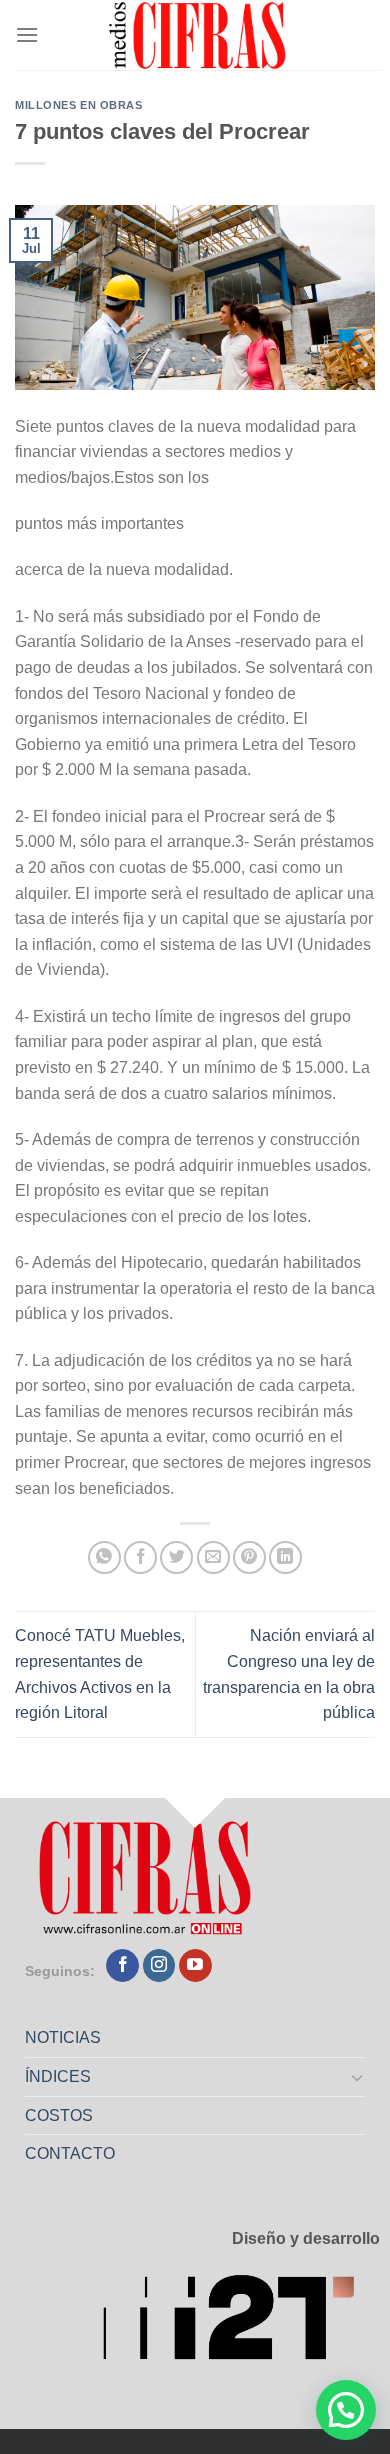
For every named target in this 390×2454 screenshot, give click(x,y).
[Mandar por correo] (213, 1557)
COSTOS (59, 2115)
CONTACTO (70, 2153)
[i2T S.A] (241, 2323)
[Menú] (27, 34)
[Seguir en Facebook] (122, 1966)
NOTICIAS (63, 2037)
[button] (346, 2410)
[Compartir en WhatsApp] (104, 1557)
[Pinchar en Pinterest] (249, 1557)
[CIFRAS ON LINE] (199, 35)
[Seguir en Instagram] (159, 1966)
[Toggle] (358, 2077)
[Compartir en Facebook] (140, 1557)
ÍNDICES (58, 2076)
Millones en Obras (79, 105)
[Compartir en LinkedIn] (285, 1557)
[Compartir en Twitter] (176, 1557)
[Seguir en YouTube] (195, 1966)
